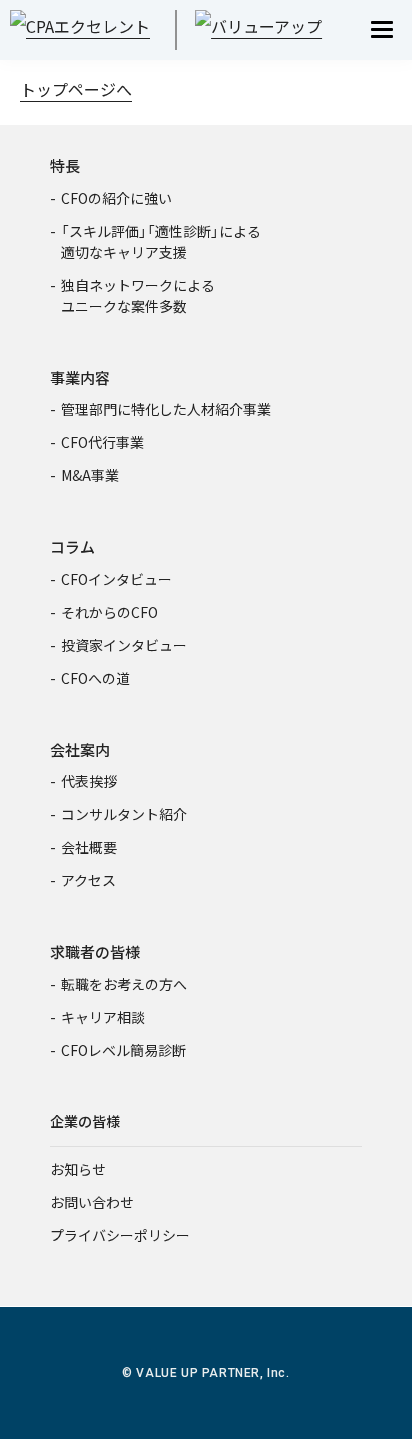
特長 (65, 165)
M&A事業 (90, 475)
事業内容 (80, 377)
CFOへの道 (95, 678)
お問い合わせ (92, 1202)
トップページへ (76, 89)
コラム (72, 546)
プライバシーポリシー (120, 1235)
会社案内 (80, 749)
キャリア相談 (103, 1017)
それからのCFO (109, 612)
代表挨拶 (89, 781)
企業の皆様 (85, 1121)
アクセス (88, 880)
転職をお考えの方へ (124, 984)
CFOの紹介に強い (116, 198)
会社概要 (89, 847)
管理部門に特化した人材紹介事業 (166, 409)
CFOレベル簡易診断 (123, 1050)
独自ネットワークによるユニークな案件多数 (138, 295)
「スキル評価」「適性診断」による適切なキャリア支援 (161, 241)
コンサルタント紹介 (124, 814)
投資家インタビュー (124, 645)
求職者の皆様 (95, 951)
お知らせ (78, 1169)
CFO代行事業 (102, 442)
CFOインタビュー (116, 579)
